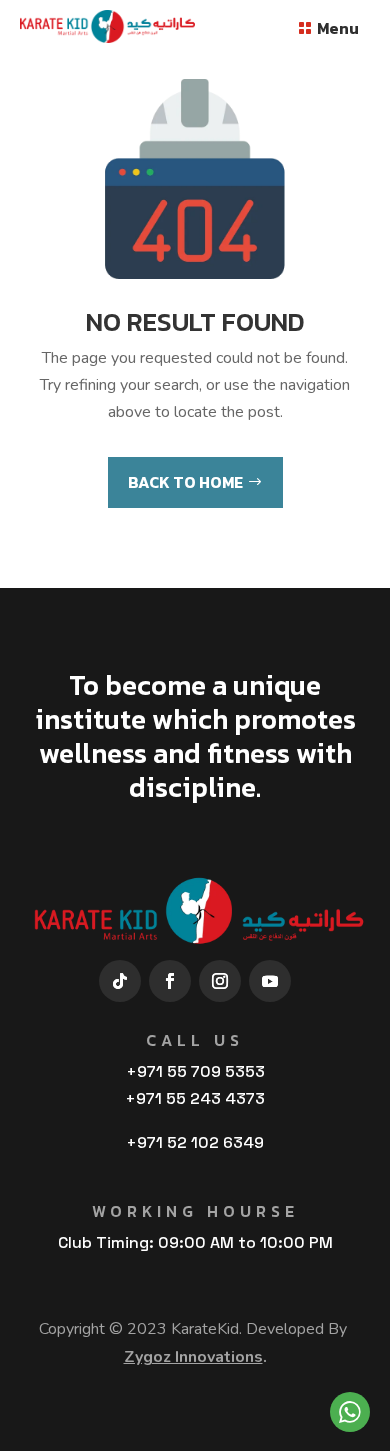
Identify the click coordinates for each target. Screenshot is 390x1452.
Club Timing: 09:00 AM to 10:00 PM (195, 1242)
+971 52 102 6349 (195, 1142)
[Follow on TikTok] (120, 981)
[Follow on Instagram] (220, 981)
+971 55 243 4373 (195, 1098)
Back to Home (185, 482)
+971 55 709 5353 (195, 1071)
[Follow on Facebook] (170, 981)
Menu (338, 28)
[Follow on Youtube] (270, 981)
